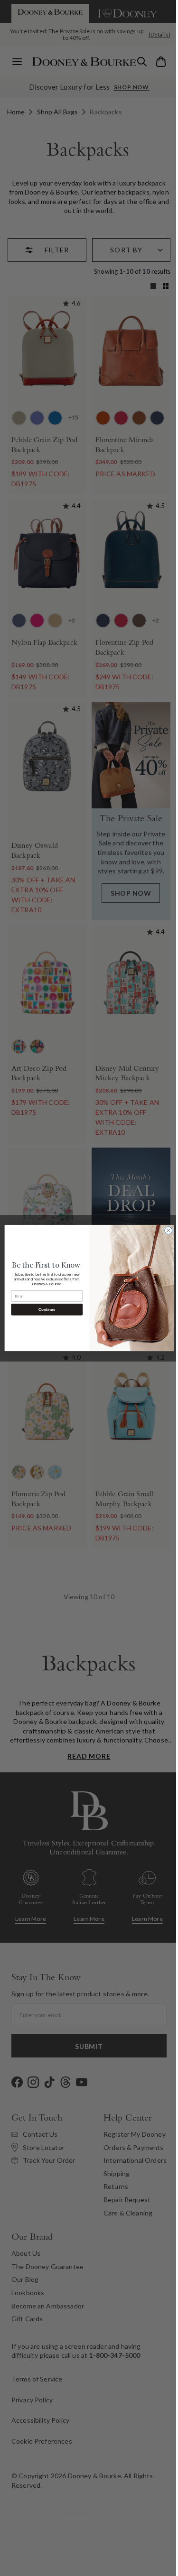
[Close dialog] (165, 1231)
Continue (43, 1310)
